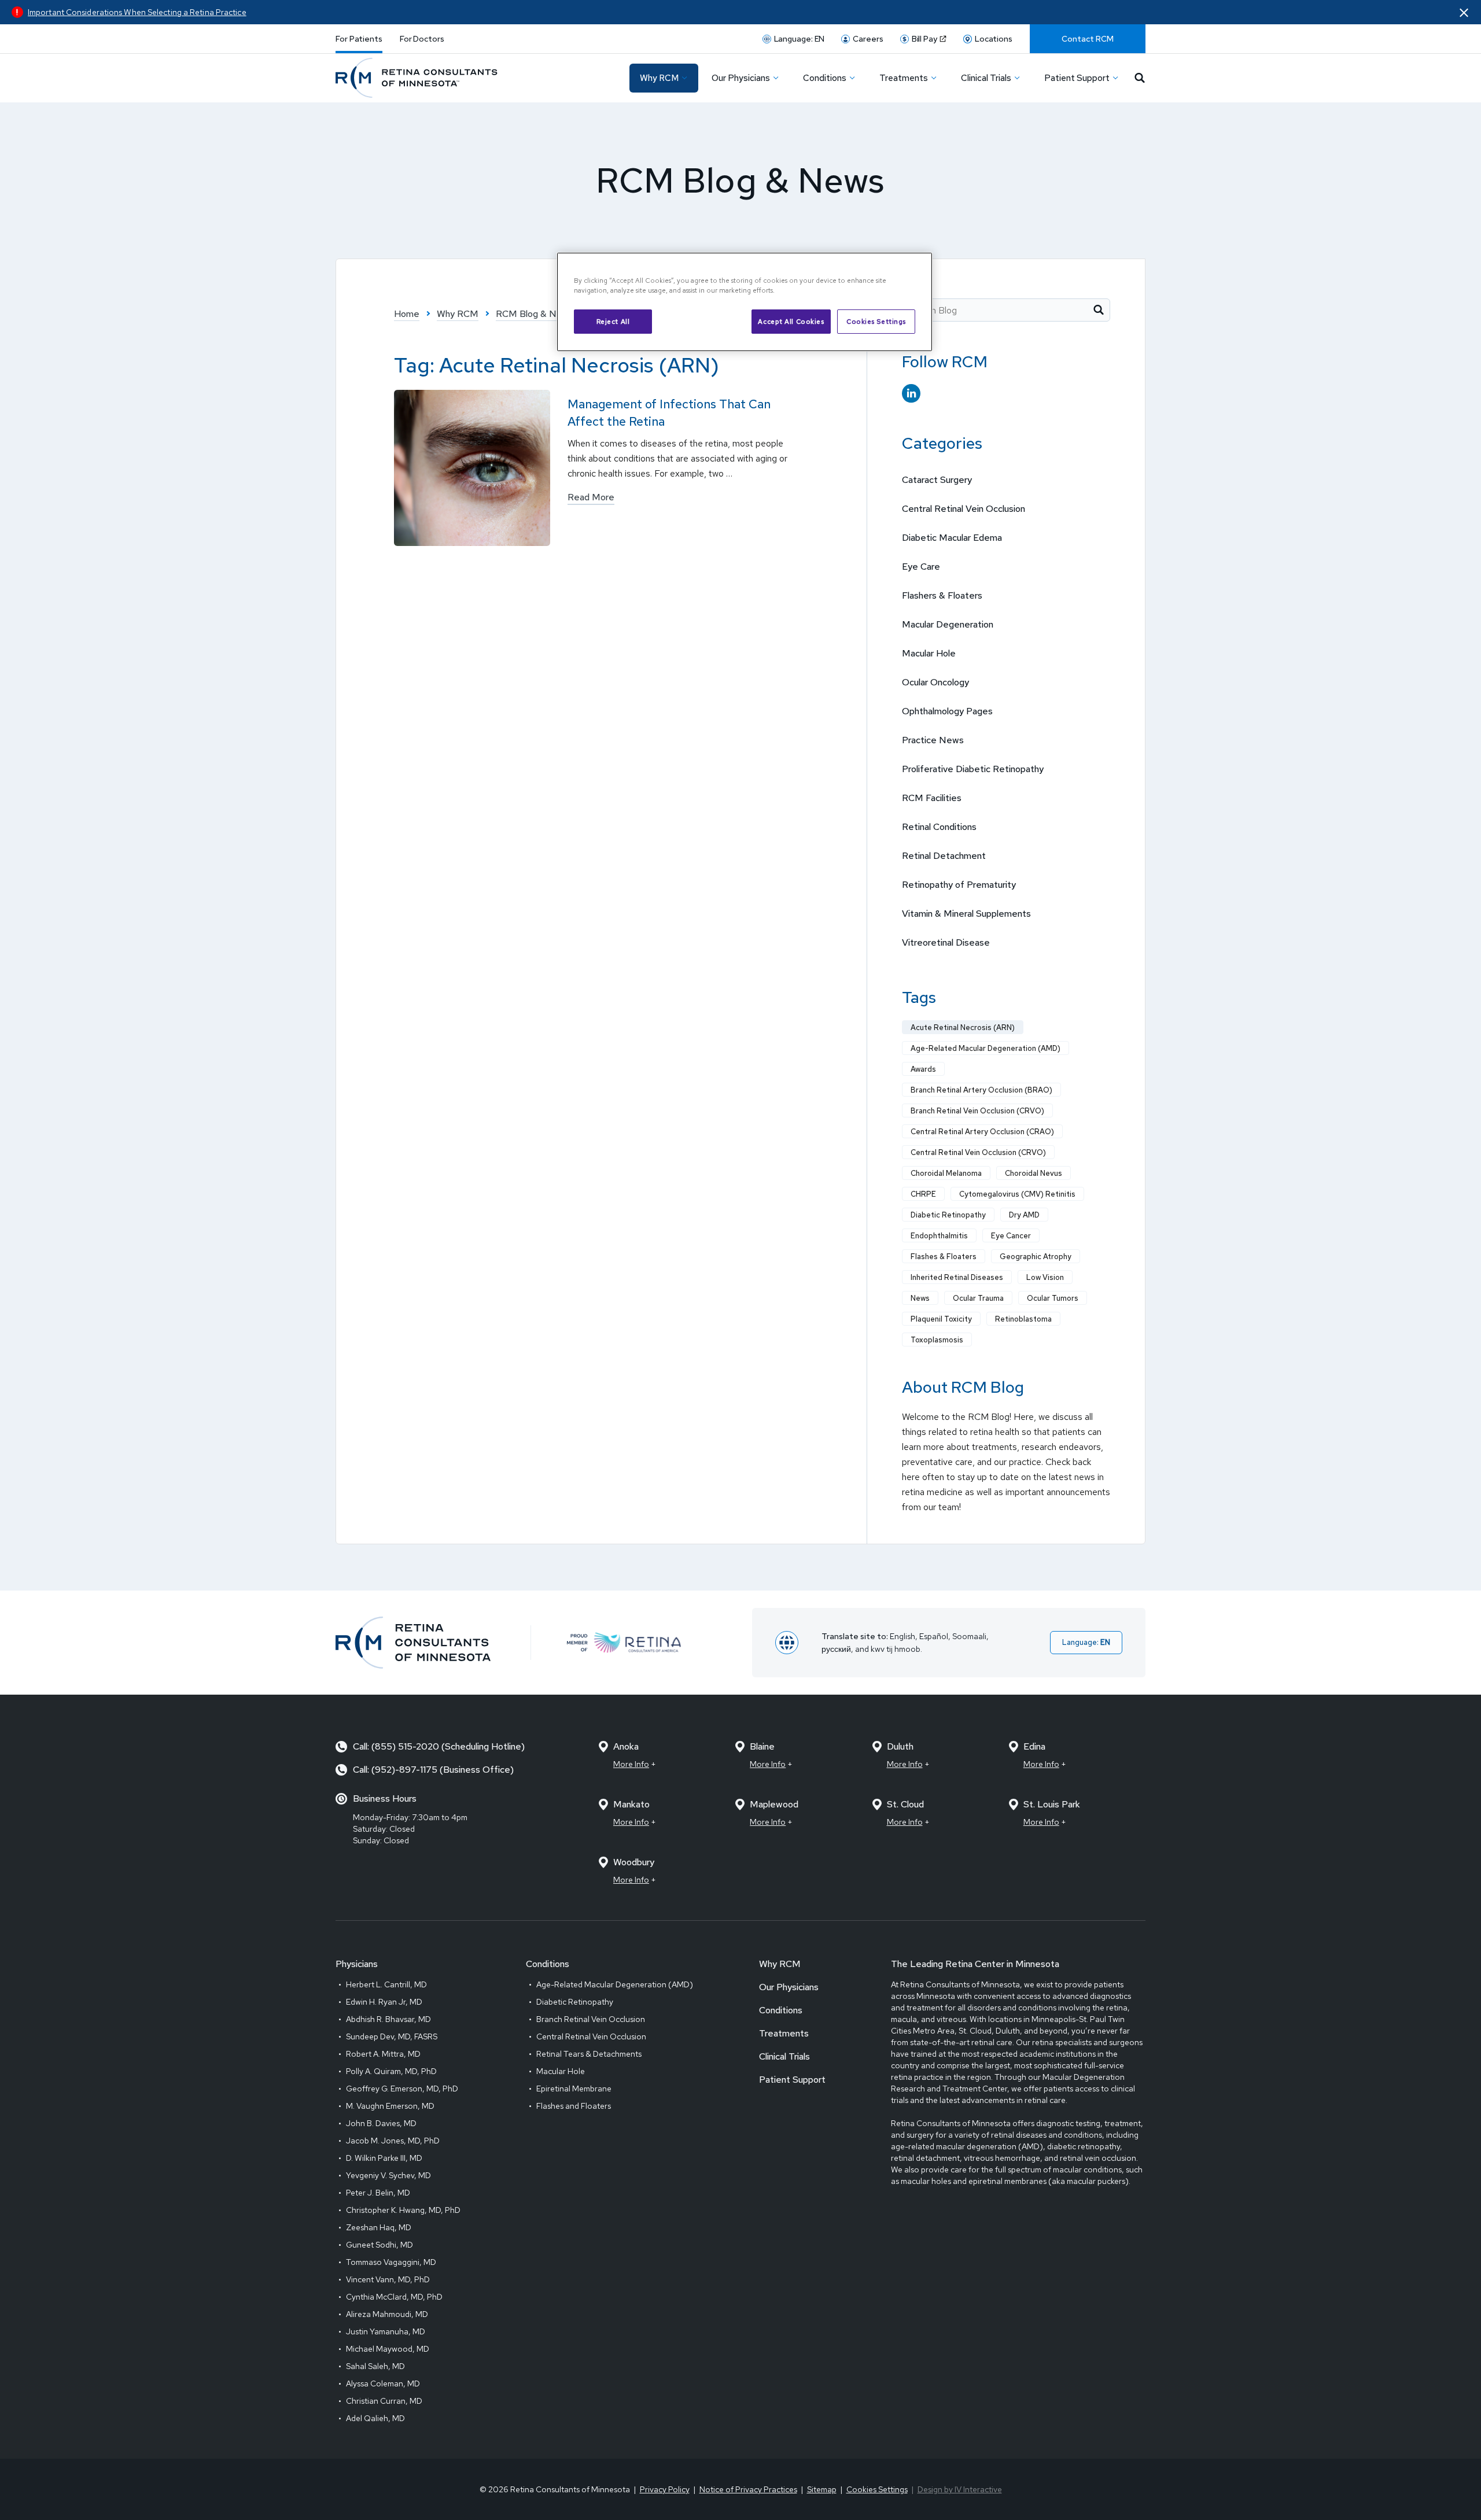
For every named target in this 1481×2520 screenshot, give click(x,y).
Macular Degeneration (948, 624)
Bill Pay (924, 39)
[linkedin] (911, 394)
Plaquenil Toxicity (941, 1319)
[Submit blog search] (1099, 310)
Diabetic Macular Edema (952, 538)
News (920, 1298)
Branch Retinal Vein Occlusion (591, 2019)
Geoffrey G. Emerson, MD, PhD (402, 2089)
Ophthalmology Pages (947, 711)
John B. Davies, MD (381, 2123)
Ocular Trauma (978, 1298)
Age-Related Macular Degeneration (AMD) (986, 1048)
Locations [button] (994, 39)
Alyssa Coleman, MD (383, 2384)
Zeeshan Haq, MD (379, 2227)
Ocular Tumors (1053, 1298)
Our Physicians (789, 1987)
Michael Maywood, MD (388, 2349)
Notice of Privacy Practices (748, 2489)
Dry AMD (1024, 1215)
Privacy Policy (665, 2489)
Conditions (781, 2010)
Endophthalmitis (939, 1236)
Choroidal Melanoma (946, 1173)
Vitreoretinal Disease (946, 942)
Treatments (784, 2033)
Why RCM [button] (659, 78)
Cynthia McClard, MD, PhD (394, 2297)
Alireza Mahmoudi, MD (387, 2314)
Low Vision (1045, 1277)
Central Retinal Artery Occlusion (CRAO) (982, 1132)
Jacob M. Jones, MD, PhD (393, 2141)
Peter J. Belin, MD (378, 2193)
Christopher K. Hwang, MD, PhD (403, 2210)
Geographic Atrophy (1036, 1257)
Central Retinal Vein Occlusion (964, 509)
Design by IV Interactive (960, 2489)
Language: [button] (800, 39)
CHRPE (923, 1194)
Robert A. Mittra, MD (383, 2054)
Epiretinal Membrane (574, 2089)
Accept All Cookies (791, 321)
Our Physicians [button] (741, 78)
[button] (1464, 12)
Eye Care (921, 567)
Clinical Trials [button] (986, 78)
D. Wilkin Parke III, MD (384, 2158)
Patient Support (792, 2080)
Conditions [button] (825, 78)
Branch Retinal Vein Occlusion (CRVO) (977, 1111)
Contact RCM (1088, 39)
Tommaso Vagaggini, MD (391, 2262)
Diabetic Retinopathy (948, 1215)
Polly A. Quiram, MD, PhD (391, 2071)
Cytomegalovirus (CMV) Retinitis (1017, 1194)
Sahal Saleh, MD (375, 2366)
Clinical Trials (784, 2056)
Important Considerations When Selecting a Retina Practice (137, 12)
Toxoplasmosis (937, 1340)
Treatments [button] (904, 78)
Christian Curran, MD (384, 2401)
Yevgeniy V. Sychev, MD (388, 2175)
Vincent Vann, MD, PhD (388, 2279)
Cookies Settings (876, 321)
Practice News (933, 740)
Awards (923, 1069)
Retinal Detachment (944, 856)
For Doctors (422, 39)
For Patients (359, 39)
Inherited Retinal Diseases (957, 1277)
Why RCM (780, 1964)
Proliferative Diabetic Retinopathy (973, 769)
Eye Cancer (1011, 1236)
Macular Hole (929, 653)
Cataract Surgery (937, 480)
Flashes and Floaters (574, 2106)
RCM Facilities (932, 798)
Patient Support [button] (1077, 78)
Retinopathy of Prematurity (959, 885)
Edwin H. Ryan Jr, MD (384, 2002)
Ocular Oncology (935, 682)
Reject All (613, 321)
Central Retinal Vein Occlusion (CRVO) (978, 1152)
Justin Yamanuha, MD (386, 2331)
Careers (868, 39)
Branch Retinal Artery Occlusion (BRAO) (981, 1090)
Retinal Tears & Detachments (589, 2054)
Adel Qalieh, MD (375, 2418)
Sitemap (822, 2489)
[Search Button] (1140, 78)
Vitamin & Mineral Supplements (966, 914)
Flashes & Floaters (944, 1257)
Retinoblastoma (1023, 1319)
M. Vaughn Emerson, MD (390, 2106)
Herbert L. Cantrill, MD (386, 1984)
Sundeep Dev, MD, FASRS (392, 2036)
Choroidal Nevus (1034, 1173)
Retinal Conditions (939, 827)
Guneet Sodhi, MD (380, 2245)
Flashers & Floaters (942, 595)
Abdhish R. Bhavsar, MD (388, 2019)
